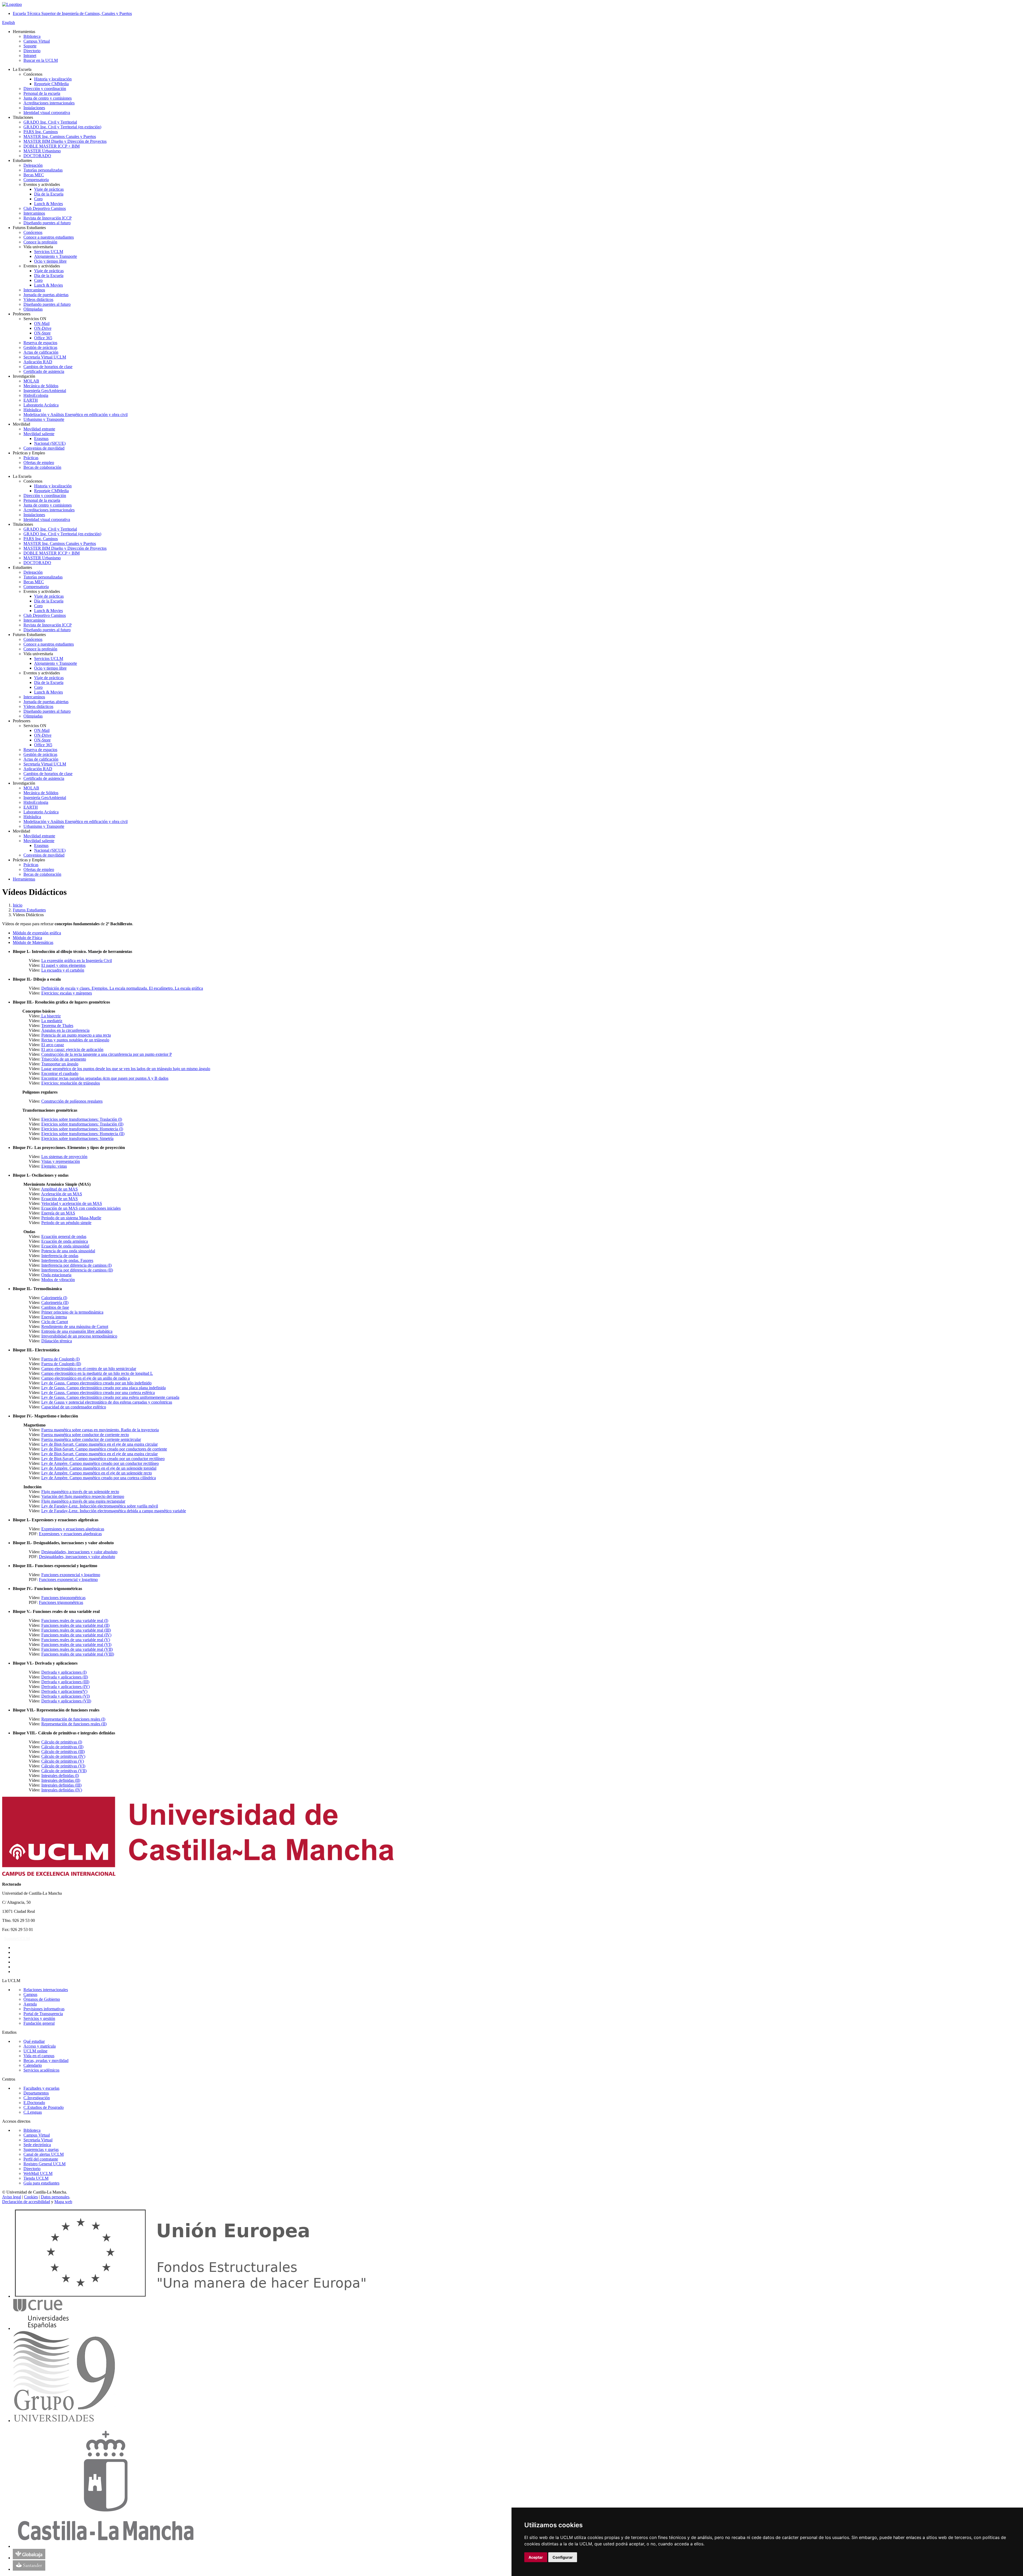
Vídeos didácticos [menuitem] (38, 299)
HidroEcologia (36, 802)
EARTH (31, 807)
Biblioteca (32, 2130)
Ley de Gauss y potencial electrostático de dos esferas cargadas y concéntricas (107, 1402)
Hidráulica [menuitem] (32, 410)
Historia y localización (53, 486)
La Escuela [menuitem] (22, 69)
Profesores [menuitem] (22, 314)
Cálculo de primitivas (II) (62, 1747)
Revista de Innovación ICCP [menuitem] (48, 218)
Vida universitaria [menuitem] (38, 247)
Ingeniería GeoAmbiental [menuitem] (45, 391)
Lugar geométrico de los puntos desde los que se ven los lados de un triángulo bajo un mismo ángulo (126, 1069)
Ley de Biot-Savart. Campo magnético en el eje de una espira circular (100, 1444)
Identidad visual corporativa (47, 519)
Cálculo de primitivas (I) (62, 1742)
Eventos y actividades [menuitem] (42, 184)
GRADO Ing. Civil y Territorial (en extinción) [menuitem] (62, 127)
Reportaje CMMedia (51, 491)
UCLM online (35, 2051)
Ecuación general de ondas (64, 1236)
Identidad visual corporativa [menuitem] (47, 113)
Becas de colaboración (42, 874)
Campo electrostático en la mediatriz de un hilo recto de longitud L (97, 1373)
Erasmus (41, 845)
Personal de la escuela (42, 500)
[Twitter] (14, 1952)
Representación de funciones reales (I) (73, 1719)
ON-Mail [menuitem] (42, 323)
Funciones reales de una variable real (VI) (76, 1644)
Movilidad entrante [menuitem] (39, 429)
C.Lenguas (33, 2112)
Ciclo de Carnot (55, 1322)
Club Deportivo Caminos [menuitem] (45, 208)
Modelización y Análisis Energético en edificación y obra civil (76, 822)
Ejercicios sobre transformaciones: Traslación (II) (82, 1124)
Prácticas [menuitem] (31, 458)
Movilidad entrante (39, 836)
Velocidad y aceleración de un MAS (72, 1203)
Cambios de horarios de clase (48, 774)
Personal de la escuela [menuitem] (42, 93)
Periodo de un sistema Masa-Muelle (71, 1218)
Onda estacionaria (56, 1275)
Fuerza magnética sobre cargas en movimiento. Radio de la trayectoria (100, 1430)
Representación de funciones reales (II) (74, 1724)
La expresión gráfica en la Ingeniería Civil (77, 961)
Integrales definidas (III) (61, 1785)
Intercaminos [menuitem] (34, 213)
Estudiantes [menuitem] (22, 160)
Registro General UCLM (44, 2164)
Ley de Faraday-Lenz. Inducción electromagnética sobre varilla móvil (100, 1506)
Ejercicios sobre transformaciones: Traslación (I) (82, 1119)
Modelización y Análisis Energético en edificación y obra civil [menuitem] (76, 415)
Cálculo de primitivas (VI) (63, 1766)
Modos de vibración (58, 1280)
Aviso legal (12, 2197)
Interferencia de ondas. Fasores (67, 1260)
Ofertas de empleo (39, 869)
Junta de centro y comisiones (48, 505)
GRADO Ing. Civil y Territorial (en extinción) (62, 534)
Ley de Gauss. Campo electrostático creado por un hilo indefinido (96, 1383)
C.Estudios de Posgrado (44, 2107)
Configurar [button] (563, 2557)
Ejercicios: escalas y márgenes (67, 993)
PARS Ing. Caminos (41, 539)
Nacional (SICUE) (50, 850)
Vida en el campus (39, 2056)
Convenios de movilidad (44, 855)
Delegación (33, 572)
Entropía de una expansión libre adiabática (77, 1331)
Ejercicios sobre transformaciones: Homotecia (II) (83, 1134)
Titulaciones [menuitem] (23, 117)
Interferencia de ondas (60, 1256)
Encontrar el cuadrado (60, 1073)
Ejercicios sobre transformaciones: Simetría (77, 1138)
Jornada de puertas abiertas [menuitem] (46, 295)
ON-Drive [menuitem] (43, 328)
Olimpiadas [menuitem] (33, 309)
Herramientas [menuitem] (24, 32)
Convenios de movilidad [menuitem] (44, 448)
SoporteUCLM (17, 1939)
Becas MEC (34, 582)
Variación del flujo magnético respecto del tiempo (83, 1496)
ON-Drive (43, 735)
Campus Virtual (37, 2135)
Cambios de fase (55, 1307)
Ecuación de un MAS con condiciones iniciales (81, 1208)
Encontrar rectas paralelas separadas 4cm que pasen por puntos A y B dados (105, 1078)
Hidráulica (32, 817)
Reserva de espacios (40, 750)
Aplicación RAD (38, 769)
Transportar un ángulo (60, 1064)
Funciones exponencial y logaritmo (71, 1575)
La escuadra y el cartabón (63, 970)
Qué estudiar (34, 2041)
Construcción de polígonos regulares (72, 1101)
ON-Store (42, 740)
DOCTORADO (37, 563)
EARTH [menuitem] (31, 400)
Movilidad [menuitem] (21, 424)
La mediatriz (52, 1021)
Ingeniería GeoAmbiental (45, 798)
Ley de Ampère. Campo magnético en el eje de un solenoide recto (97, 1473)
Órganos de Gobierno (42, 1999)
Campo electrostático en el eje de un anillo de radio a (86, 1378)
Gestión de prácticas (40, 754)
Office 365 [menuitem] (43, 338)
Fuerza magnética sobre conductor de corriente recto (85, 1435)
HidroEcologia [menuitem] (36, 395)
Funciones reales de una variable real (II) (75, 1625)
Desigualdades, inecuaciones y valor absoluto (79, 1552)
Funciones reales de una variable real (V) (76, 1640)
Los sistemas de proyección (64, 1157)
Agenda (30, 2004)
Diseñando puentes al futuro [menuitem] (47, 223)
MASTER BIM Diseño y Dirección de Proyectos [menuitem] (65, 141)
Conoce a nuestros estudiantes (49, 644)
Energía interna (54, 1317)
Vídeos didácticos (38, 706)
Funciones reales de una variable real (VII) (77, 1649)
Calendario (33, 2065)
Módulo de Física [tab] (27, 938)
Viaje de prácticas (49, 596)
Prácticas (31, 865)
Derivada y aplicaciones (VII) (66, 1701)
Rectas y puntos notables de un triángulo (75, 1040)
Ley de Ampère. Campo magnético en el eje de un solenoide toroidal (99, 1468)
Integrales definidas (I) (60, 1776)
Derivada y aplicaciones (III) (65, 1682)
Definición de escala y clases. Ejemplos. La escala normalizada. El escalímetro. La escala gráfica (122, 988)
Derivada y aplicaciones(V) (64, 1691)
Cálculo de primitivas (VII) (64, 1771)
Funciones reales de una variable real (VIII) (78, 1654)
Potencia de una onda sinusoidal (68, 1251)
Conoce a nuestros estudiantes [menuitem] (49, 237)
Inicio (18, 905)
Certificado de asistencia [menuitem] (44, 371)
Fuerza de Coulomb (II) (61, 1364)
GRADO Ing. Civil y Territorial (50, 529)
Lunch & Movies (48, 611)
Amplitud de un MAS (59, 1189)
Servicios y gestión (39, 2018)
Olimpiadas (33, 716)
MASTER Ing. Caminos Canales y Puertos (60, 543)
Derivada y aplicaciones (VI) (66, 1696)
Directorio (32, 2169)
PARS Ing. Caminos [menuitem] (41, 132)
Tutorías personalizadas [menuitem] (43, 170)
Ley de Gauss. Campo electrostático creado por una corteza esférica (98, 1393)
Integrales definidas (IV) (62, 1790)
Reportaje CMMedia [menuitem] (51, 84)
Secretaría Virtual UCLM (45, 764)
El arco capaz (53, 1045)
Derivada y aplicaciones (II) (65, 1677)
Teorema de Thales (57, 1026)
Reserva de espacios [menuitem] (40, 343)
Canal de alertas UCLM (44, 2154)
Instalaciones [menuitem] (34, 108)
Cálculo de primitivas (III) (63, 1752)
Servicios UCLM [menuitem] (49, 252)
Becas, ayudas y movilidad (46, 2061)
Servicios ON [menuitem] (35, 319)
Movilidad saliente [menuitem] (39, 434)
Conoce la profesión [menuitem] (40, 242)
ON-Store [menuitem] (42, 333)
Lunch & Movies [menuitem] (48, 204)
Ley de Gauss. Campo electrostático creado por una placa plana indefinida (103, 1388)
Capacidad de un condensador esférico (74, 1407)
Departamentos (36, 2093)
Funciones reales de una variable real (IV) (76, 1635)
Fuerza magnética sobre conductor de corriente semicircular (91, 1439)
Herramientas (24, 879)
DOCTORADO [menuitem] (37, 156)
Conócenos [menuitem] (33, 74)
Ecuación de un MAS (60, 1199)
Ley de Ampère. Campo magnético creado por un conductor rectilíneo (100, 1463)
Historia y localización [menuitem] (53, 79)
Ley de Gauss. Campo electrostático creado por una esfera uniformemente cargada (110, 1397)
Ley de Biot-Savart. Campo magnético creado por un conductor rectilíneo (103, 1459)
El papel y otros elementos (63, 965)
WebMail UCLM (38, 2173)
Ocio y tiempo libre (50, 668)
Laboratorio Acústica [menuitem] (41, 405)
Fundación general (39, 2023)
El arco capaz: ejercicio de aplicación (72, 1049)
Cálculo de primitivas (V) (63, 1761)
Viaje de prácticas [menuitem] (49, 189)
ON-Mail (42, 730)
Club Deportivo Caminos (45, 615)
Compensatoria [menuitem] (36, 180)
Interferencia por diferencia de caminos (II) (77, 1270)
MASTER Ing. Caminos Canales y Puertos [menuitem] (60, 136)
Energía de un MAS (58, 1213)
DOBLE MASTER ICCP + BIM (52, 553)
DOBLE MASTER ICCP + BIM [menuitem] (52, 146)
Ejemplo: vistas (54, 1166)
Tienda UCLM (36, 2178)
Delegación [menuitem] (33, 165)
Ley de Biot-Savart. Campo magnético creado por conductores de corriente (104, 1449)
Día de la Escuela (49, 601)
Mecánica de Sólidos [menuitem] (41, 386)
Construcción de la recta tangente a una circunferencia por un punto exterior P (107, 1054)
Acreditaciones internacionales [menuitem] (49, 103)
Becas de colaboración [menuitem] (42, 467)
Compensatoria (36, 587)
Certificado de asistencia (44, 778)
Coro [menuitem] (38, 199)
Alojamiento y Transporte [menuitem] (56, 256)
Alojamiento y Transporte (56, 663)
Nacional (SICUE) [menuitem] (50, 443)
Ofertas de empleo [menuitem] (39, 462)
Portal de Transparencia (43, 2014)
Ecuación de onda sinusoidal (65, 1246)
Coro (38, 606)
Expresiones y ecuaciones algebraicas (73, 1529)
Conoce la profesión (40, 649)
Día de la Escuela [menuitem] (49, 194)
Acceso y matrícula (40, 2046)
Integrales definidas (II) (61, 1780)
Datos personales (55, 2197)
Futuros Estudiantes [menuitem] (29, 228)
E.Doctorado (34, 2103)
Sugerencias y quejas (41, 2149)
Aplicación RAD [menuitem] (38, 362)
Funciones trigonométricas (63, 1598)
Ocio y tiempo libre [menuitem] (50, 261)
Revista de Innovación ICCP (48, 625)
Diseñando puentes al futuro (47, 630)
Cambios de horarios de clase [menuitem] (48, 367)
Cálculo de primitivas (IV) (63, 1756)
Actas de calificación (41, 759)
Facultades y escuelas (41, 2088)
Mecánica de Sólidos (41, 793)
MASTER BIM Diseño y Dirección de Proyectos (65, 548)
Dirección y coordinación (45, 496)
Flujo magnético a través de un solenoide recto (80, 1492)
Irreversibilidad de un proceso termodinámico (79, 1336)
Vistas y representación (61, 1161)
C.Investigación (37, 2098)
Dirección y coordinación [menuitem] (45, 89)
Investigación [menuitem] (24, 376)
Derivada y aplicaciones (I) (64, 1672)
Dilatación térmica (57, 1341)
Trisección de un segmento (64, 1059)
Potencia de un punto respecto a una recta (76, 1035)
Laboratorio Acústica (41, 812)
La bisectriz (50, 1016)
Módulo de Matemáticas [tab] (33, 942)
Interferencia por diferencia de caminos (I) (76, 1265)
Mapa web (63, 2202)
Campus (30, 1994)
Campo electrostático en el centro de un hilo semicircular (89, 1369)
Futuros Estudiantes (29, 910)
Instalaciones (34, 515)
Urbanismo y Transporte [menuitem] (44, 419)
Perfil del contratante (41, 2159)
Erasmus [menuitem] (41, 439)
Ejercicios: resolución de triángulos (71, 1083)
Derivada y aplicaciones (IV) (66, 1687)
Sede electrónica (37, 2145)
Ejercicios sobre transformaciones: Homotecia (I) (82, 1129)
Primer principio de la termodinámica (72, 1312)
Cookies (31, 2197)
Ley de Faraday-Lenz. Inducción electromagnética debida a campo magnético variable (114, 1511)
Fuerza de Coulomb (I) (60, 1359)
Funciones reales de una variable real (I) (75, 1621)
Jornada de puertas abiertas (46, 702)
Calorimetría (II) (55, 1303)
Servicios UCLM (49, 659)
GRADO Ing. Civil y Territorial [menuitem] (50, 122)
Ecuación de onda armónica (65, 1241)
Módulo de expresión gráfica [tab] (37, 933)
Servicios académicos (41, 2070)
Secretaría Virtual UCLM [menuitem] (45, 357)
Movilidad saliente (39, 841)
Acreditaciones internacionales (49, 510)
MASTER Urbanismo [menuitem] (42, 151)
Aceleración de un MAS (62, 1194)
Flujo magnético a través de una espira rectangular (83, 1501)
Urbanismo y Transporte (44, 826)
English (9, 23)
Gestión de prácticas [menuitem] (40, 347)
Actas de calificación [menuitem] (41, 352)
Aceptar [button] (536, 2557)
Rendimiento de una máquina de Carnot (75, 1326)
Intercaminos (34, 620)
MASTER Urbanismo (42, 558)
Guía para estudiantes (41, 2183)
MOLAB (31, 788)
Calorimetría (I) (54, 1298)
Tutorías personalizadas (43, 577)
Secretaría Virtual (38, 2140)
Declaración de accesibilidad (26, 2202)
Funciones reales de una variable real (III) (76, 1630)
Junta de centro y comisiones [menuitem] (48, 98)
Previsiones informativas (44, 2009)
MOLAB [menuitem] (31, 381)
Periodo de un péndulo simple (66, 1223)
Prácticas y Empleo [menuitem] (29, 453)
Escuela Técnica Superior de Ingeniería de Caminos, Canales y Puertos (72, 13)
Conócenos (33, 639)
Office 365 (43, 745)
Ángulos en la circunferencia (65, 1030)
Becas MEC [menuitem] (34, 175)
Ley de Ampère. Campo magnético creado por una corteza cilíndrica (99, 1478)
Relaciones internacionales (46, 1990)
